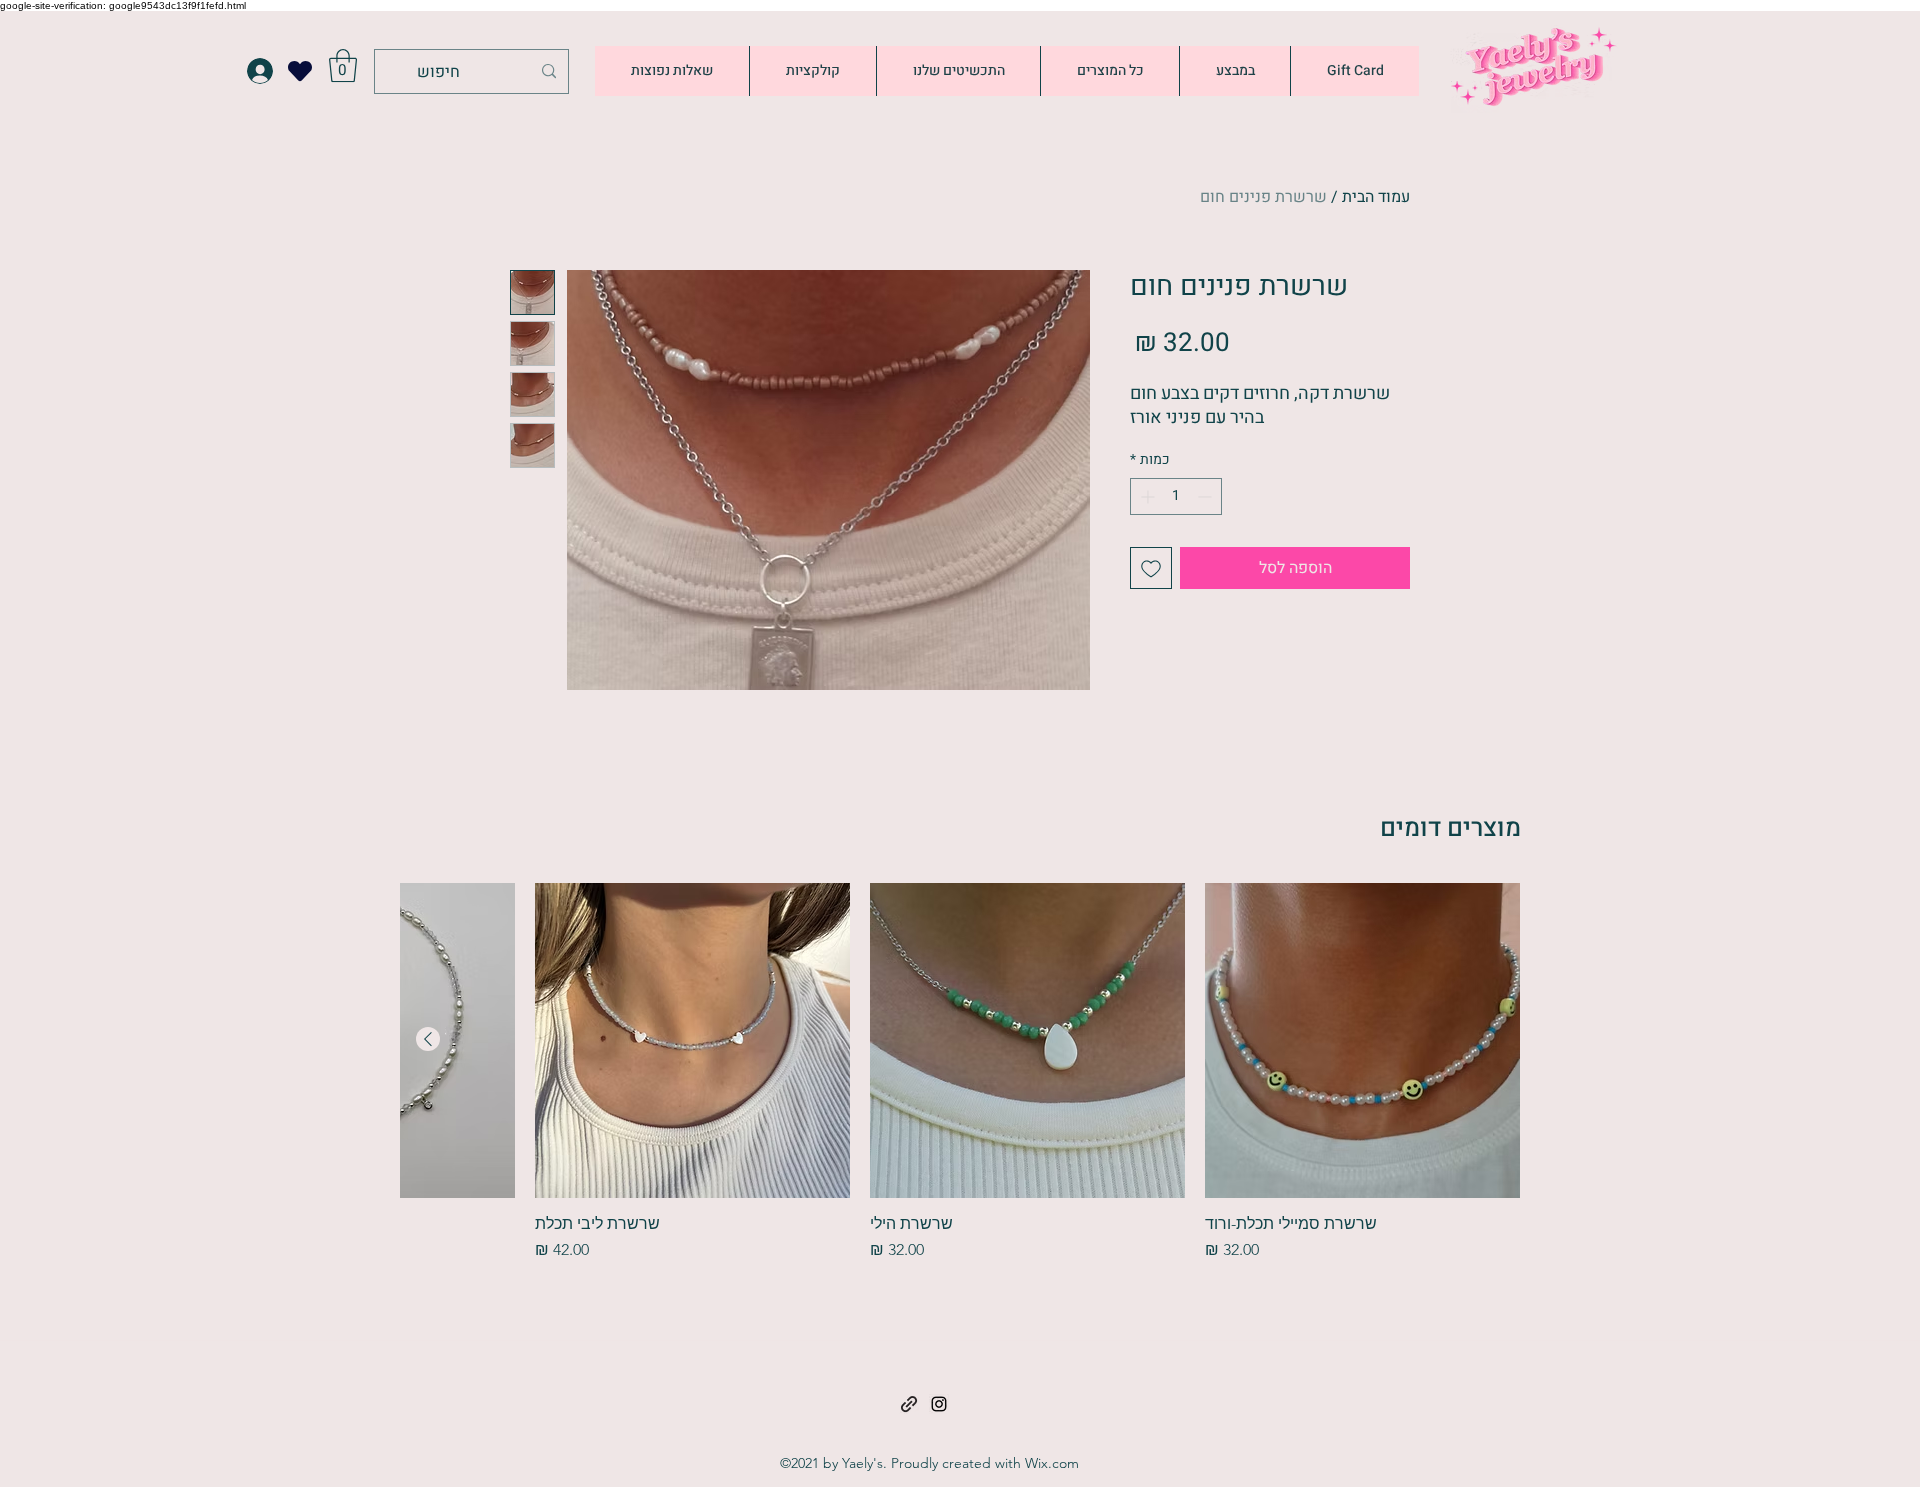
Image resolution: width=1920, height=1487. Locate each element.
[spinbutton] (1176, 496)
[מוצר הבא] (428, 1039)
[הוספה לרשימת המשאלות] (1151, 568)
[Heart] (300, 70)
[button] (343, 65)
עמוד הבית (1376, 197)
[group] (960, 1072)
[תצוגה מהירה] (1362, 1040)
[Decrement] (1206, 496)
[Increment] (1145, 496)
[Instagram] (939, 1404)
